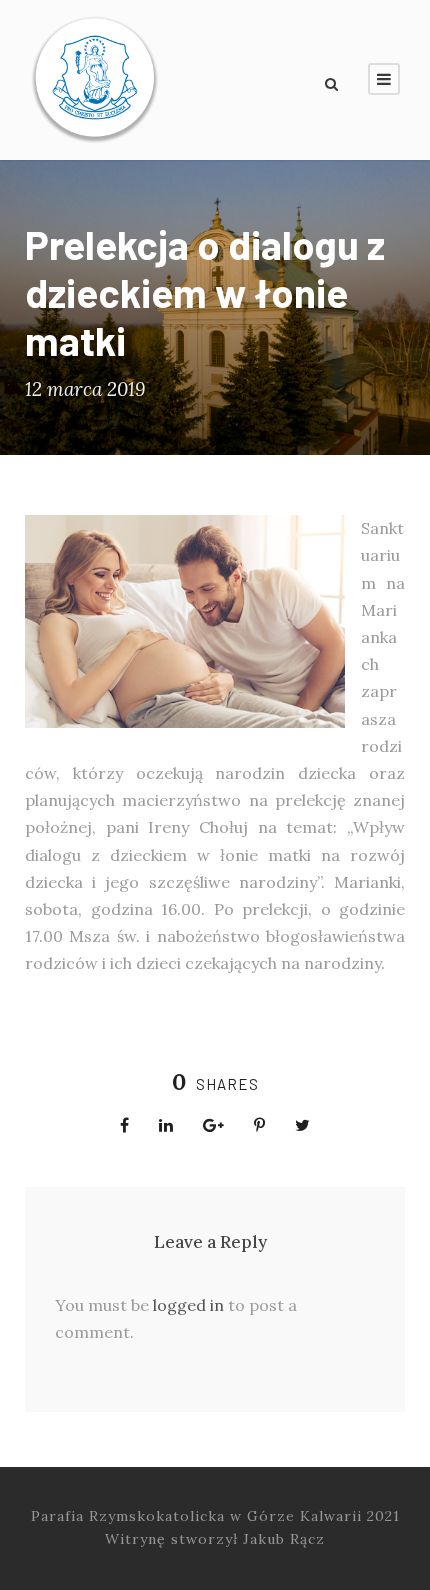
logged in (188, 1305)
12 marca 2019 (85, 389)
